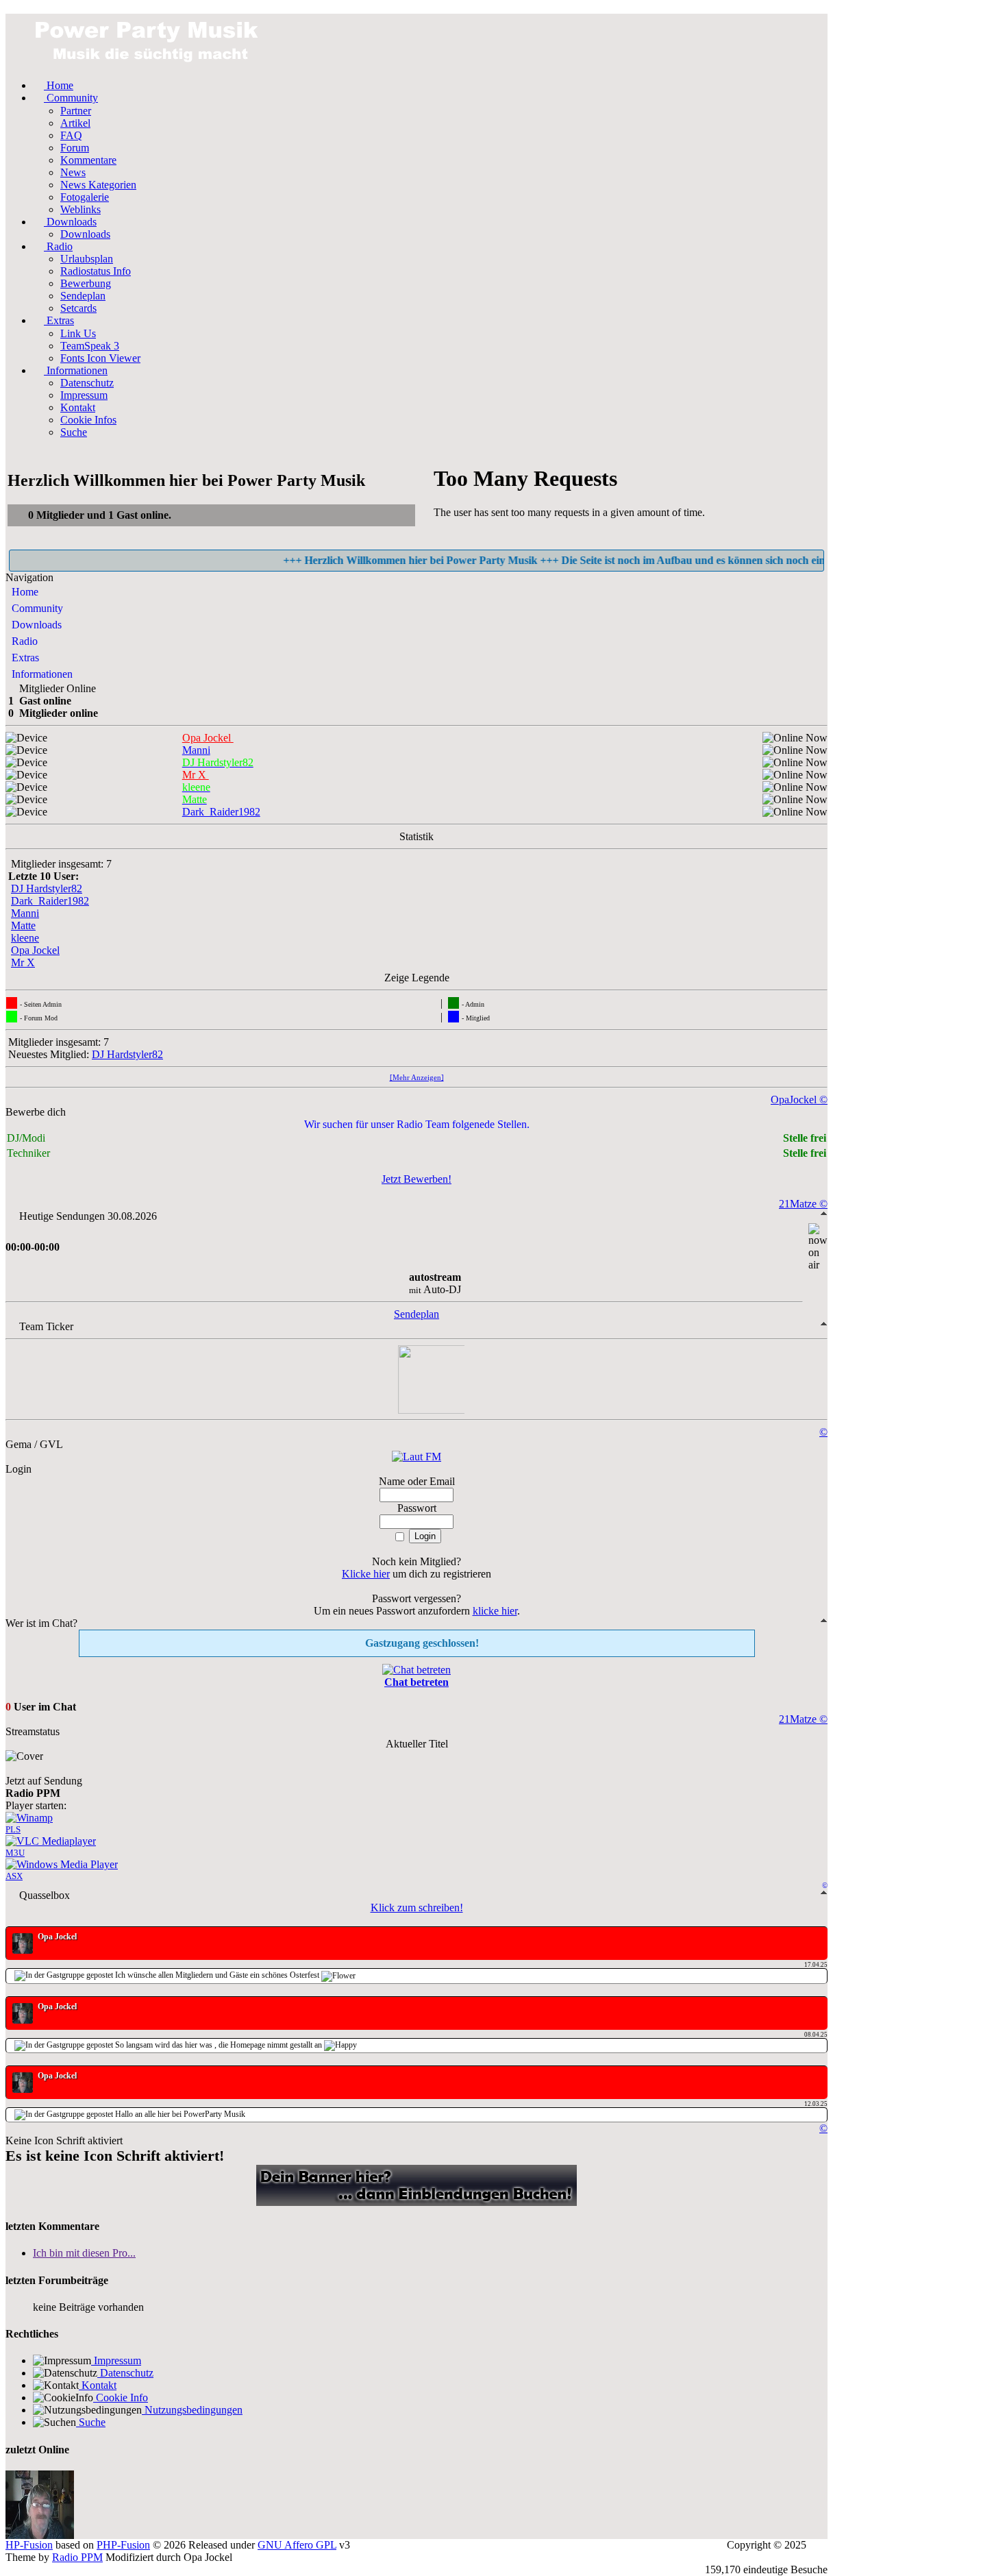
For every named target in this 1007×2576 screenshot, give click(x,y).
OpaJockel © (799, 1100)
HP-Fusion (29, 2545)
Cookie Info (121, 2397)
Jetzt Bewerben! (417, 1179)
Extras (24, 658)
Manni (25, 913)
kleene (25, 938)
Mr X (23, 962)
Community (36, 608)
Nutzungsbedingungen (192, 2410)
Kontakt (98, 2385)
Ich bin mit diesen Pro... (84, 2253)
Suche (91, 2422)
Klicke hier (366, 1574)
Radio (23, 641)
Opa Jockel (35, 950)
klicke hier (495, 1611)
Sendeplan (417, 1314)
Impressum (116, 2360)
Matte (23, 925)
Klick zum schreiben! (417, 1908)
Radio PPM (77, 2557)
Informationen (41, 674)
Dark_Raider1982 (50, 901)
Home (24, 592)
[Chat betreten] (417, 1670)
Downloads (35, 625)
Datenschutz (125, 2373)
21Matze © (803, 1204)
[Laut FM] (417, 1457)
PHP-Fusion (123, 2545)
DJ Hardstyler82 (47, 888)
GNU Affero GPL (297, 2545)
